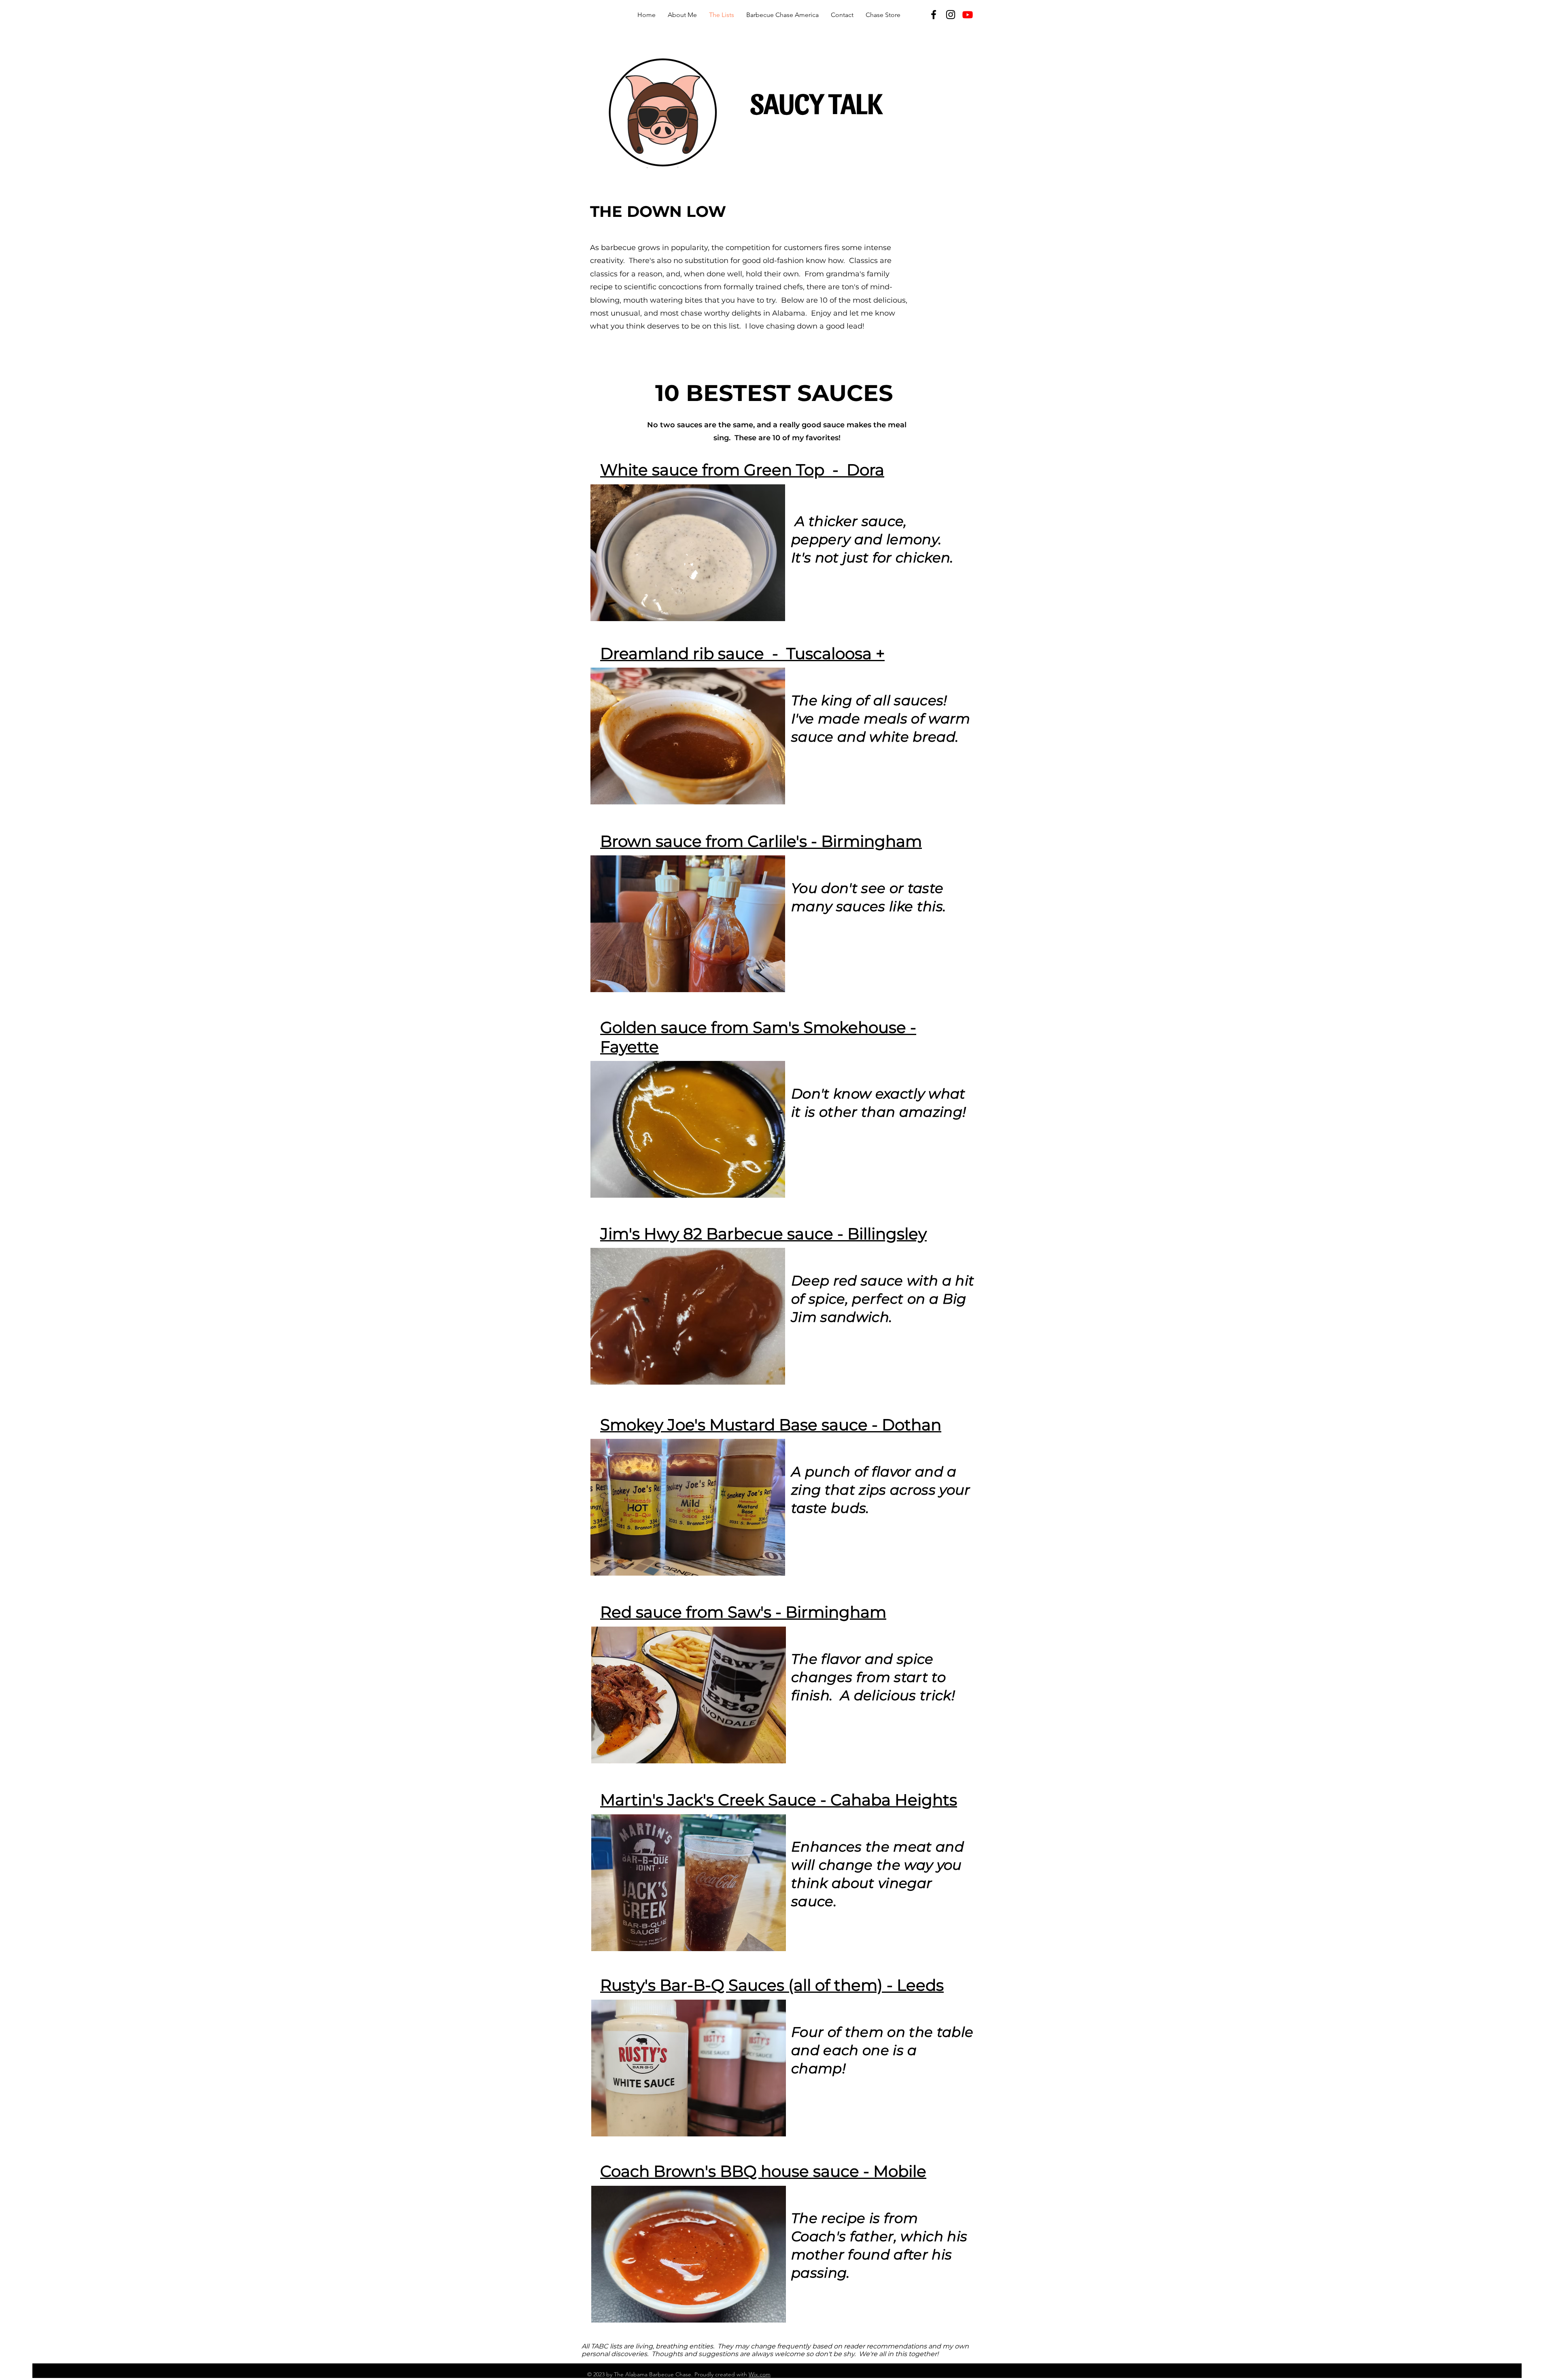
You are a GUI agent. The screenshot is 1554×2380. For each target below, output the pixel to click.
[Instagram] (951, 15)
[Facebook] (934, 15)
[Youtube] (968, 15)
